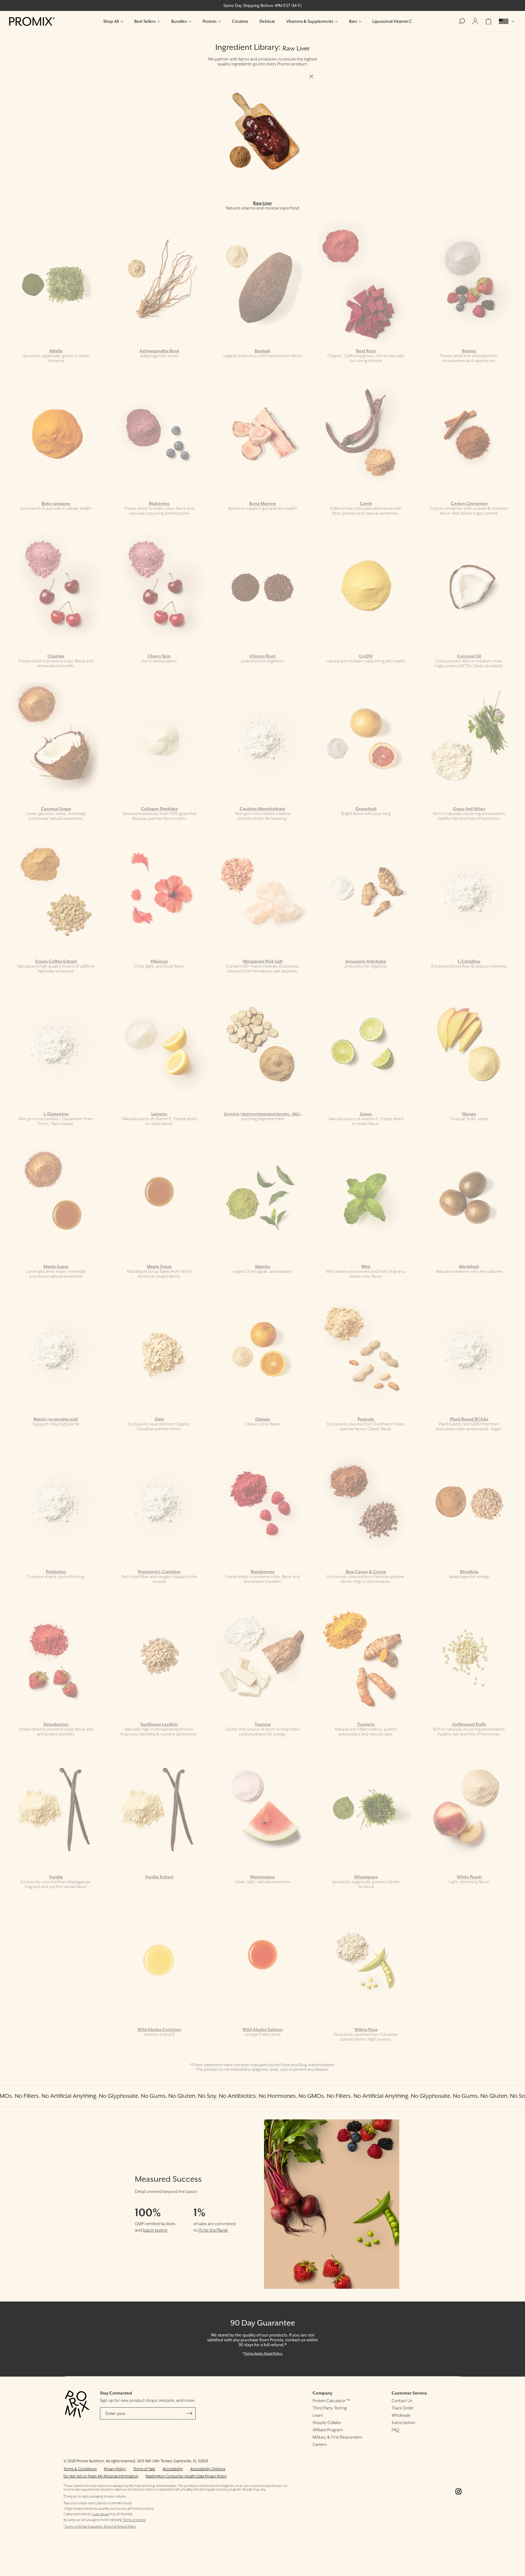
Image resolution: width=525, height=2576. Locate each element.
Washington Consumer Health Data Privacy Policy (186, 2476)
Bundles (179, 21)
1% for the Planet (213, 2230)
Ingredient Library (247, 47)
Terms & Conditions (80, 2469)
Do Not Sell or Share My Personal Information (101, 2476)
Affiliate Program (328, 2430)
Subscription (403, 2422)
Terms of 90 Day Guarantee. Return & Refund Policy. (100, 2527)
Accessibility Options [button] (208, 2469)
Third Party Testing (330, 2408)
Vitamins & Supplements (310, 21)
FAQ (395, 2430)
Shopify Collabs (327, 2422)
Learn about (100, 2514)
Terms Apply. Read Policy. (263, 2353)
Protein (209, 21)
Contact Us (402, 2401)
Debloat (267, 21)
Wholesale (401, 2415)
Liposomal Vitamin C (392, 21)
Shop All (111, 21)
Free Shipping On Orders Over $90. (263, 5)
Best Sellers (145, 21)
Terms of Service (134, 2520)
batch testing (155, 2230)
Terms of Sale (144, 2469)
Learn (318, 2415)
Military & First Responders (337, 2437)
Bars (353, 21)
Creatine (240, 21)
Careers (320, 2444)
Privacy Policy (115, 2469)
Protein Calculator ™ (331, 2401)
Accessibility (173, 2469)
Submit (190, 2413)
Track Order (403, 2408)
